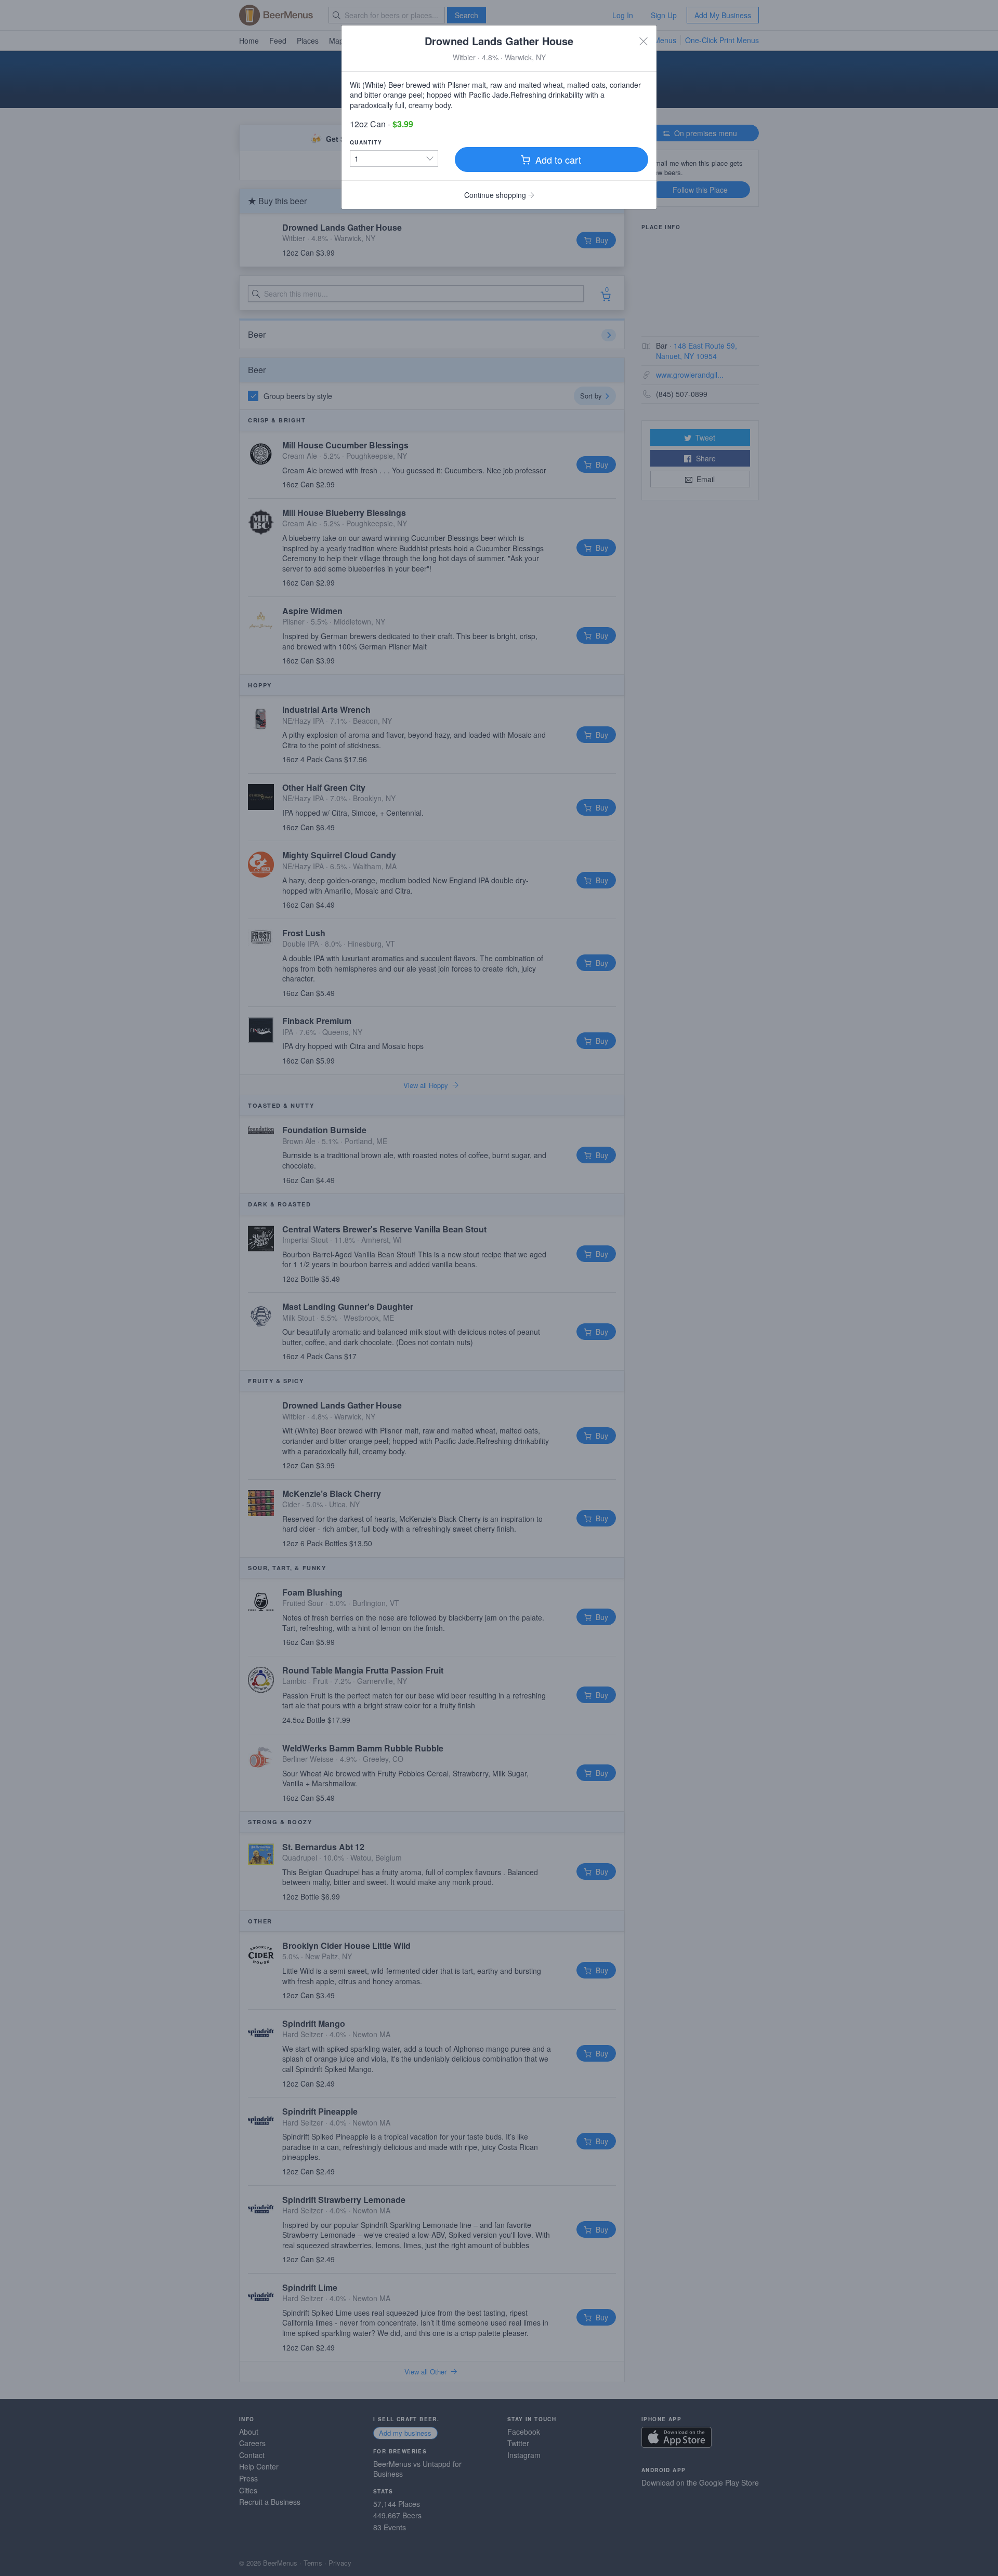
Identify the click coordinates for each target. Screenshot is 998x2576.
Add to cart (557, 160)
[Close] (644, 41)
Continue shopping (496, 195)
